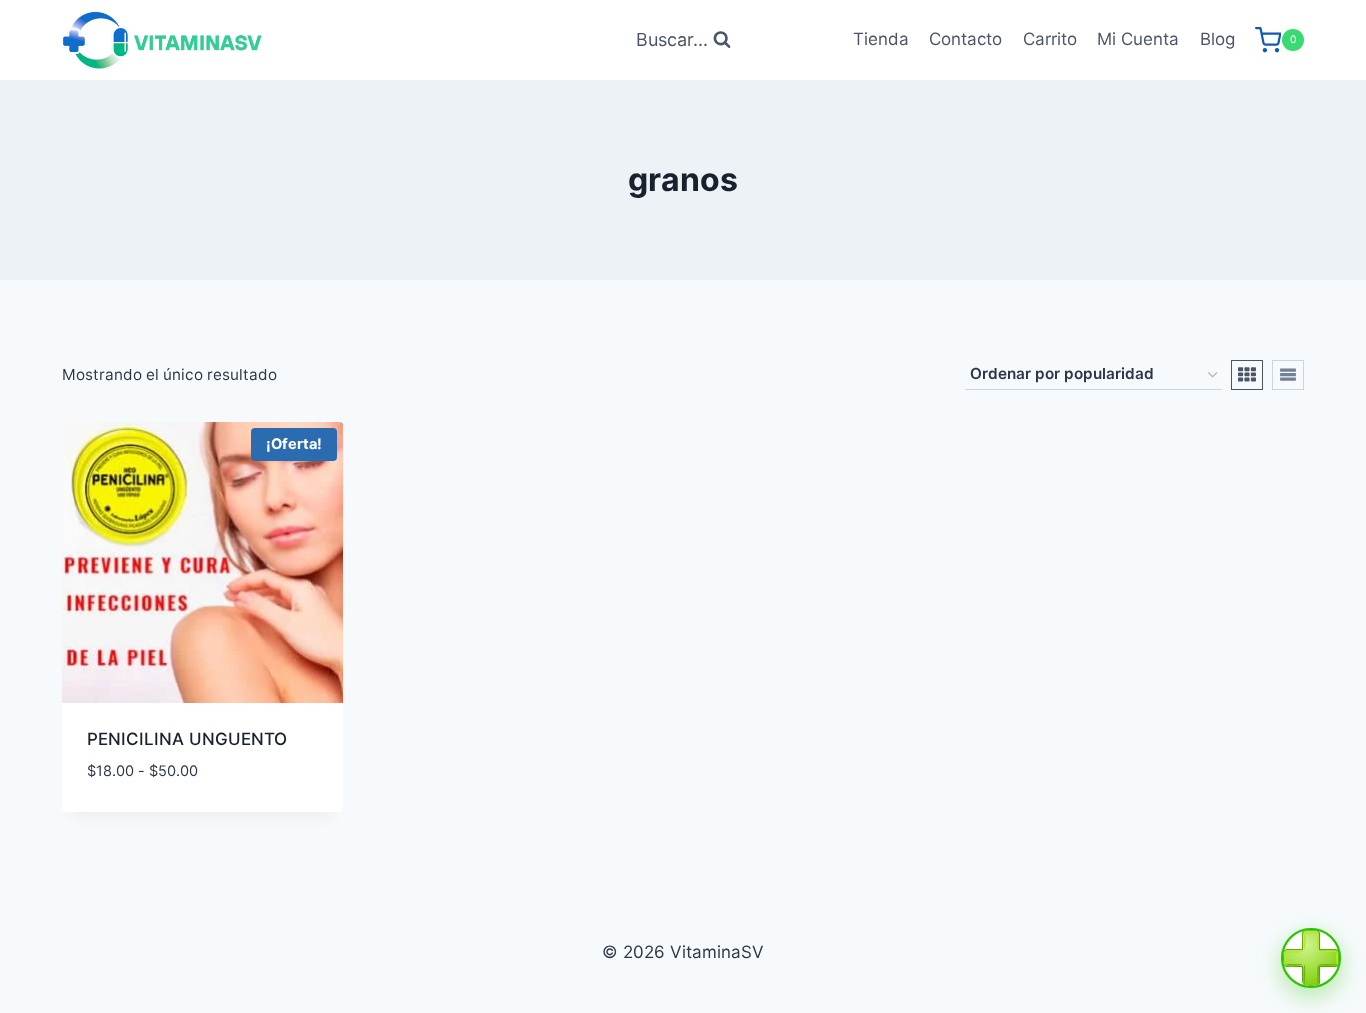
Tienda (881, 39)
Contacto (965, 39)
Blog (1217, 39)
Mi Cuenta (1138, 39)
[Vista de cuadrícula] (1247, 375)
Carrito (1050, 39)
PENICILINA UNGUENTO (187, 739)
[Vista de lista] (1288, 375)
